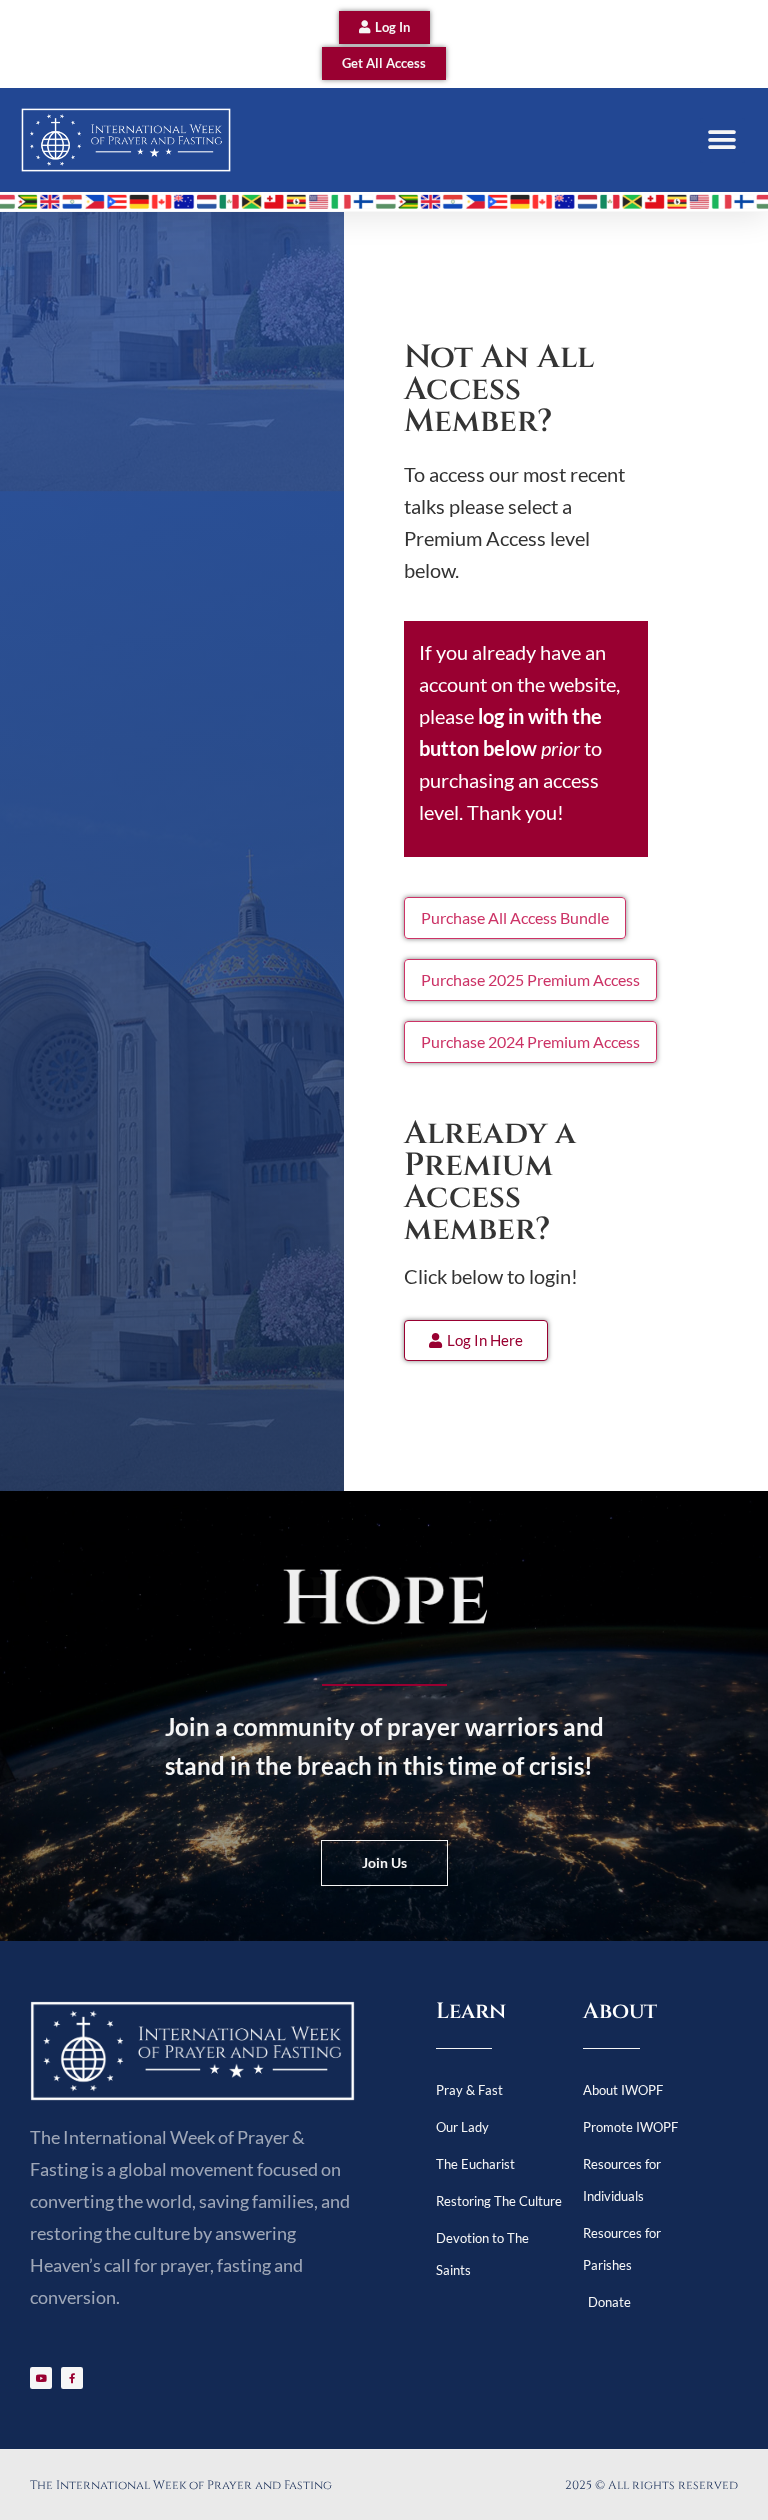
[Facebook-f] (72, 2378)
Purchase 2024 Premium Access (530, 1041)
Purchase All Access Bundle (515, 917)
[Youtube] (41, 2378)
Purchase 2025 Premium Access (530, 979)
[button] (722, 140)
